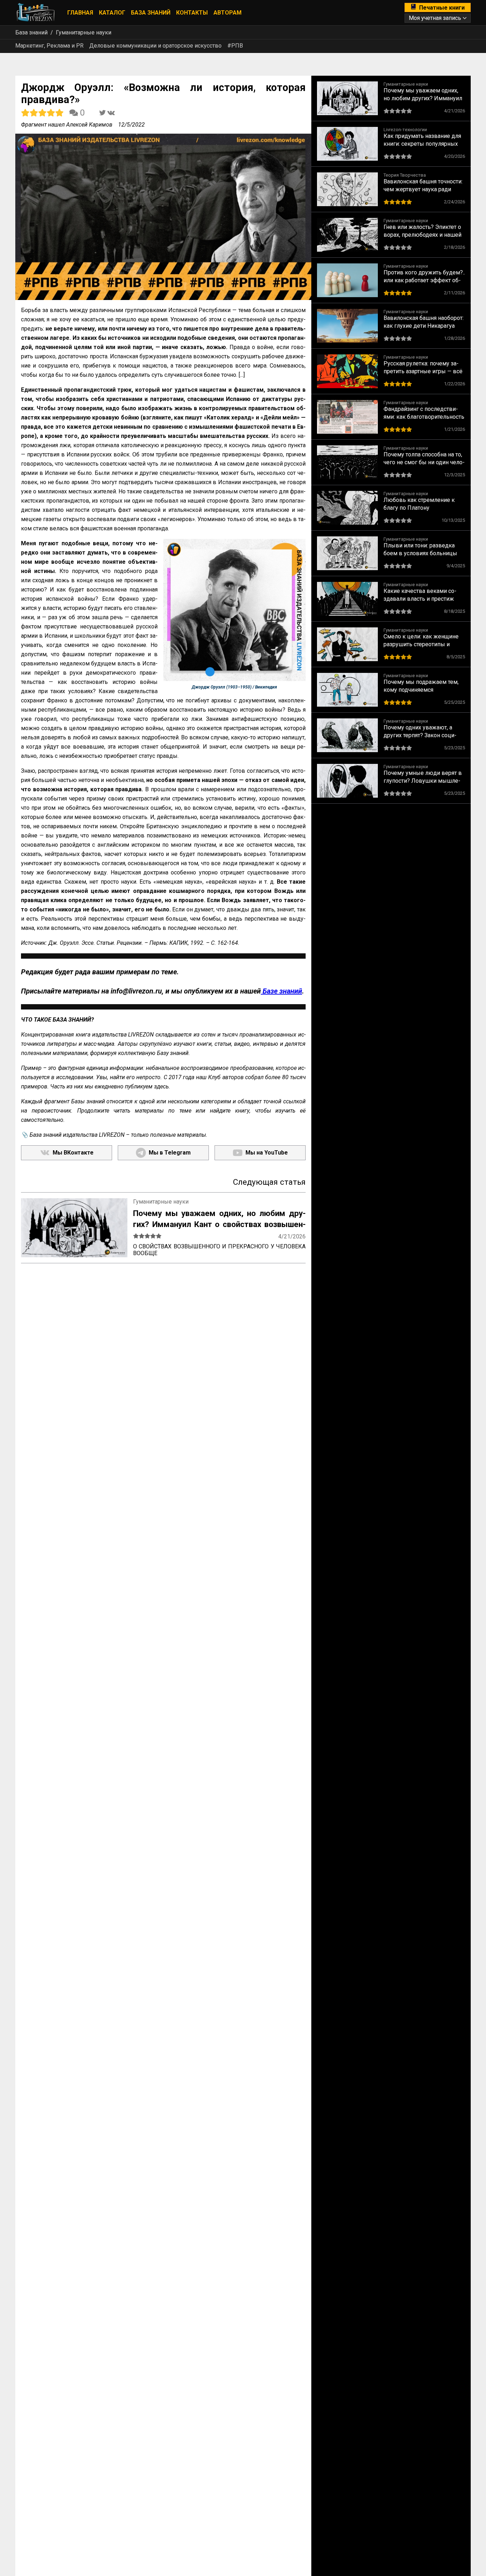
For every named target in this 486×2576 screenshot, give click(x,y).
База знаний (151, 13)
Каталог (112, 13)
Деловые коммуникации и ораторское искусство (155, 46)
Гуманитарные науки (84, 33)
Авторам (228, 13)
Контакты (192, 13)
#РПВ (235, 46)
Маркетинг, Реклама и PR (49, 46)
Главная (80, 13)
